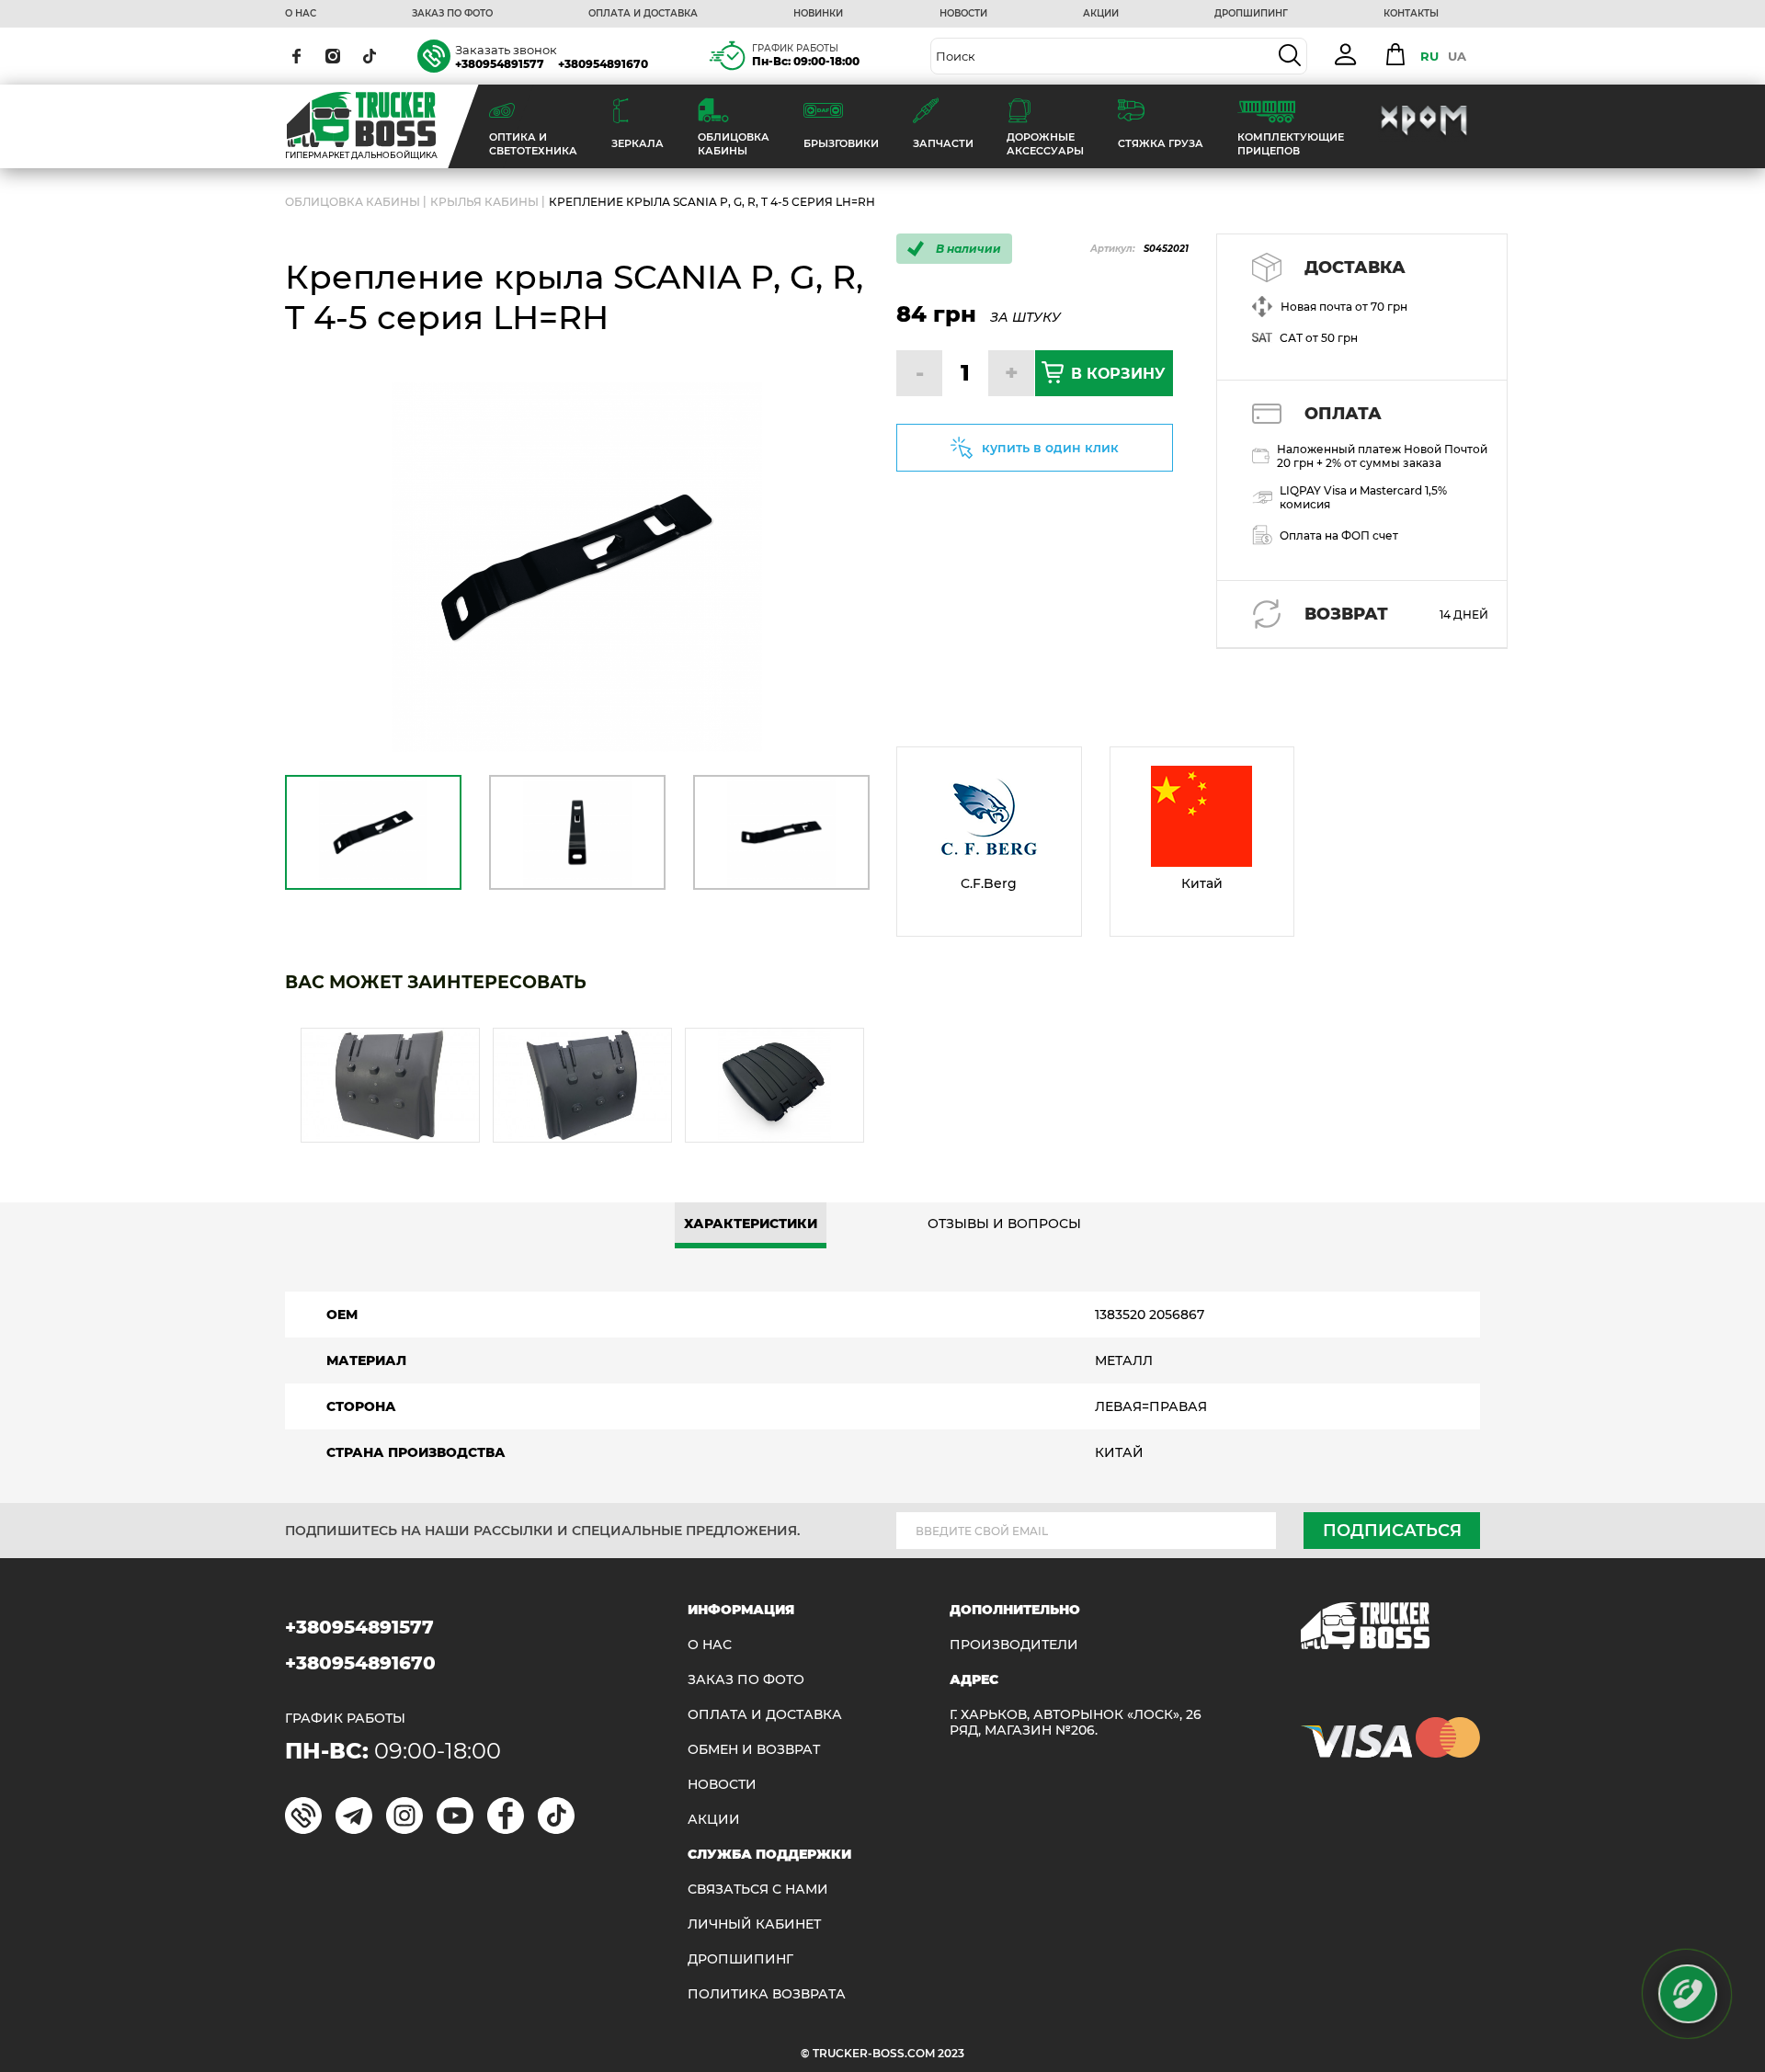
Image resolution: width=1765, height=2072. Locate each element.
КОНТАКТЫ (1411, 14)
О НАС (301, 14)
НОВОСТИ (963, 14)
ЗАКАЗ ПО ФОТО (452, 14)
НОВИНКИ (818, 14)
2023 (951, 2053)
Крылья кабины (484, 202)
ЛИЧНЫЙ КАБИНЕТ (754, 1924)
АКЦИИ (1101, 14)
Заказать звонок (506, 50)
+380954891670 (603, 64)
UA (1457, 56)
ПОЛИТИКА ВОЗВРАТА (767, 1994)
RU (1429, 56)
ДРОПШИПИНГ (1251, 14)
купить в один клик (1050, 448)
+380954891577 (500, 64)
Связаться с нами (758, 1890)
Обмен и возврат (754, 1750)
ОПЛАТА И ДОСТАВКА (643, 14)
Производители (1014, 1645)
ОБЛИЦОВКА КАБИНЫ (353, 202)
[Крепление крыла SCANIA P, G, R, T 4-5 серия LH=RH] (577, 568)
